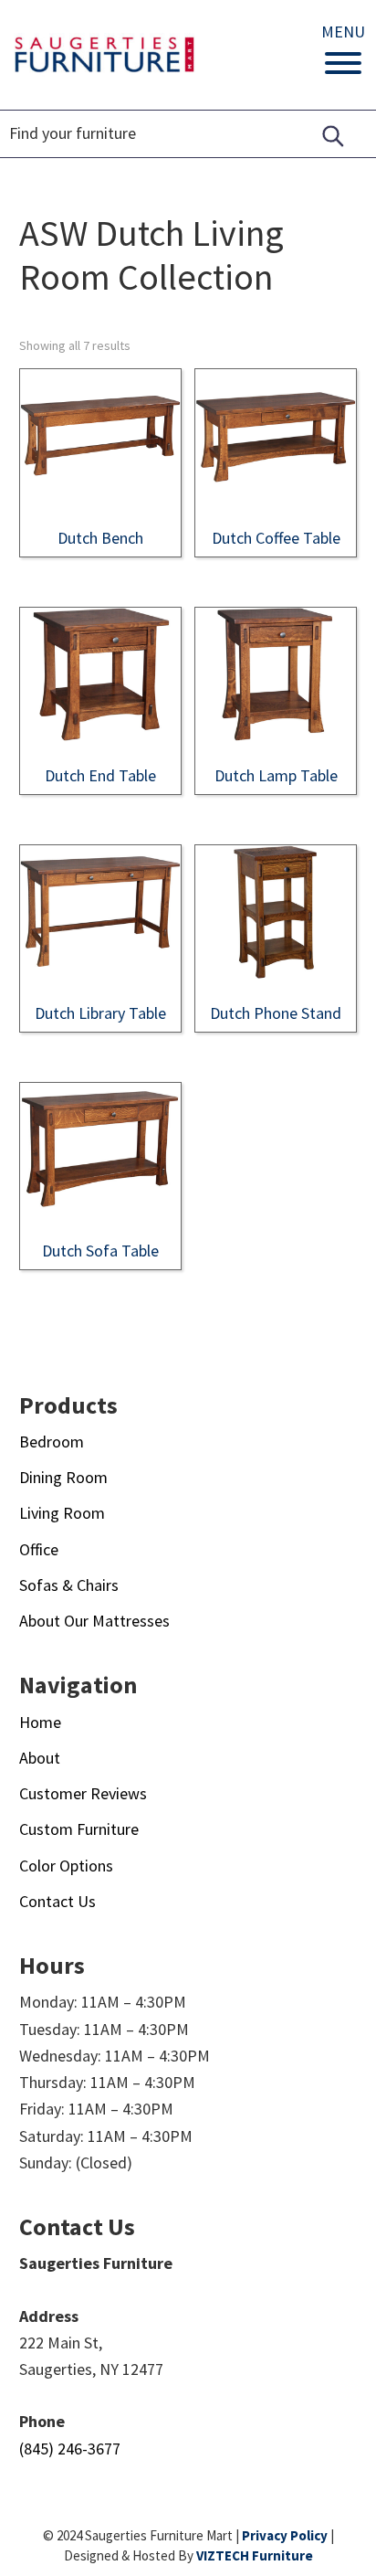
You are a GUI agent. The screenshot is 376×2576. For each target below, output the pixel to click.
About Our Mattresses (94, 1621)
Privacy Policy (285, 2535)
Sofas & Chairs (69, 1585)
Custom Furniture (79, 1829)
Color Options (66, 1866)
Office (39, 1549)
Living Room (62, 1513)
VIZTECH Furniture (255, 2555)
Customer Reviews (83, 1793)
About (40, 1758)
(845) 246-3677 (70, 2449)
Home (40, 1722)
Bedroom (52, 1442)
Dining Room (63, 1477)
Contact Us (57, 1901)
